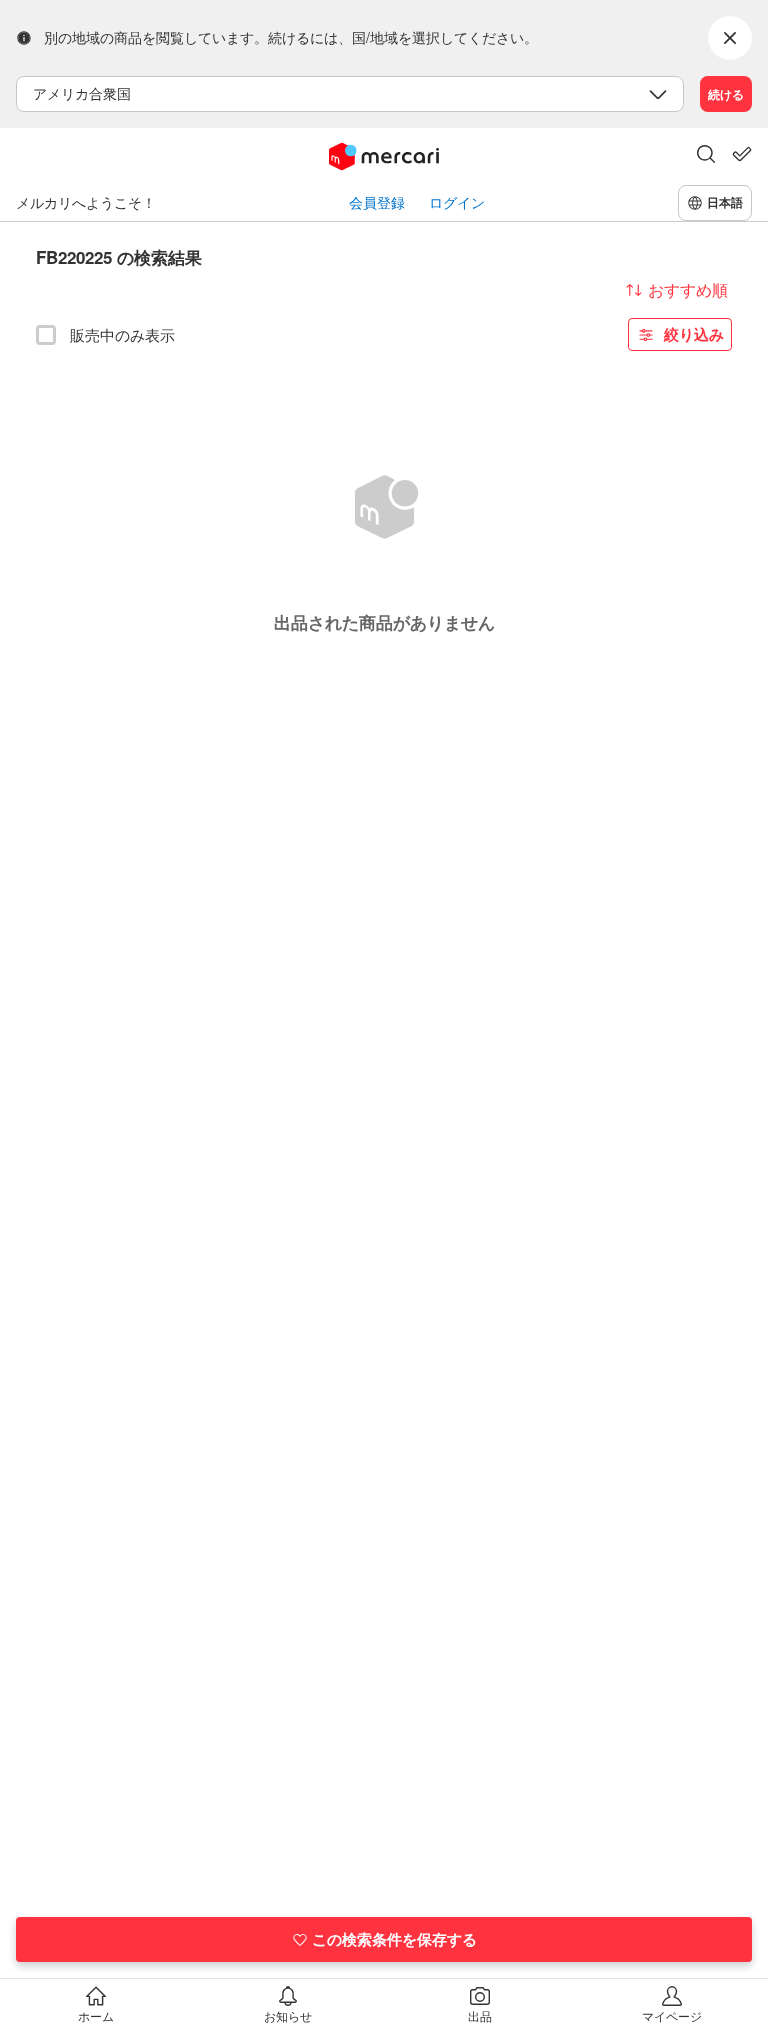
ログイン (457, 202)
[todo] (742, 154)
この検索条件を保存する (394, 1939)
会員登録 (377, 202)
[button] (706, 156)
